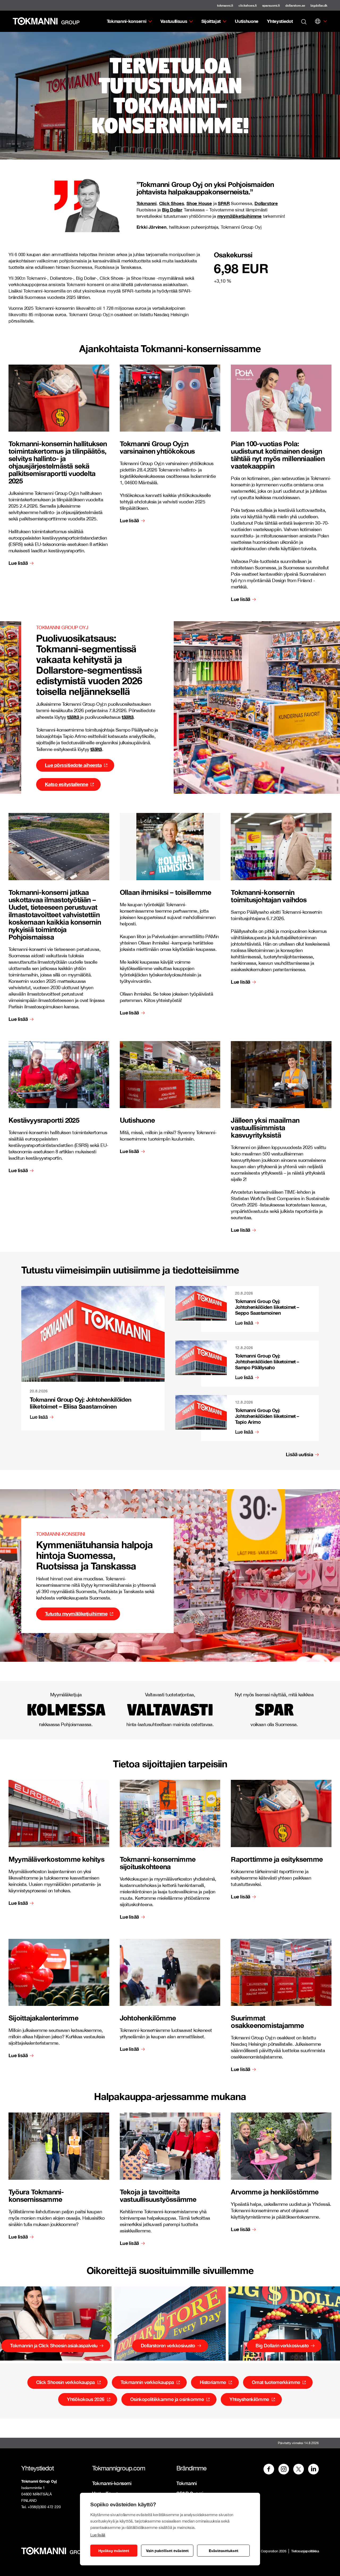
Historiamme (213, 2382)
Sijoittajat (211, 21)
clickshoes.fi (248, 5)
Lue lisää (98, 2535)
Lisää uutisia (299, 1454)
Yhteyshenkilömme (249, 2399)
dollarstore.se (295, 5)
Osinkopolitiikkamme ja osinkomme (167, 2399)
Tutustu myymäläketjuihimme (76, 1614)
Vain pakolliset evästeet (167, 2551)
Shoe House (199, 203)
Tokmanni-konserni (127, 21)
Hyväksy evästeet (114, 2551)
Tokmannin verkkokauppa (147, 2382)
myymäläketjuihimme (239, 216)
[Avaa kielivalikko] (318, 21)
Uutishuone (247, 21)
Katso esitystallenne (66, 784)
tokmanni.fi (225, 5)
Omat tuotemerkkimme (276, 2382)
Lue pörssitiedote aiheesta (73, 765)
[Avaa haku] (304, 21)
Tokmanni (146, 203)
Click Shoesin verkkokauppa (65, 2382)
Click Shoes (172, 203)
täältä (74, 717)
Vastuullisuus (174, 21)
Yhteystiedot (280, 21)
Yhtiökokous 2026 (86, 2399)
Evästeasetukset (224, 2551)
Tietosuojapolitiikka (305, 2551)
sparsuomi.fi (271, 5)
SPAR (224, 203)
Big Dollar (172, 210)
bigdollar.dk (319, 5)
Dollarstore (266, 203)
